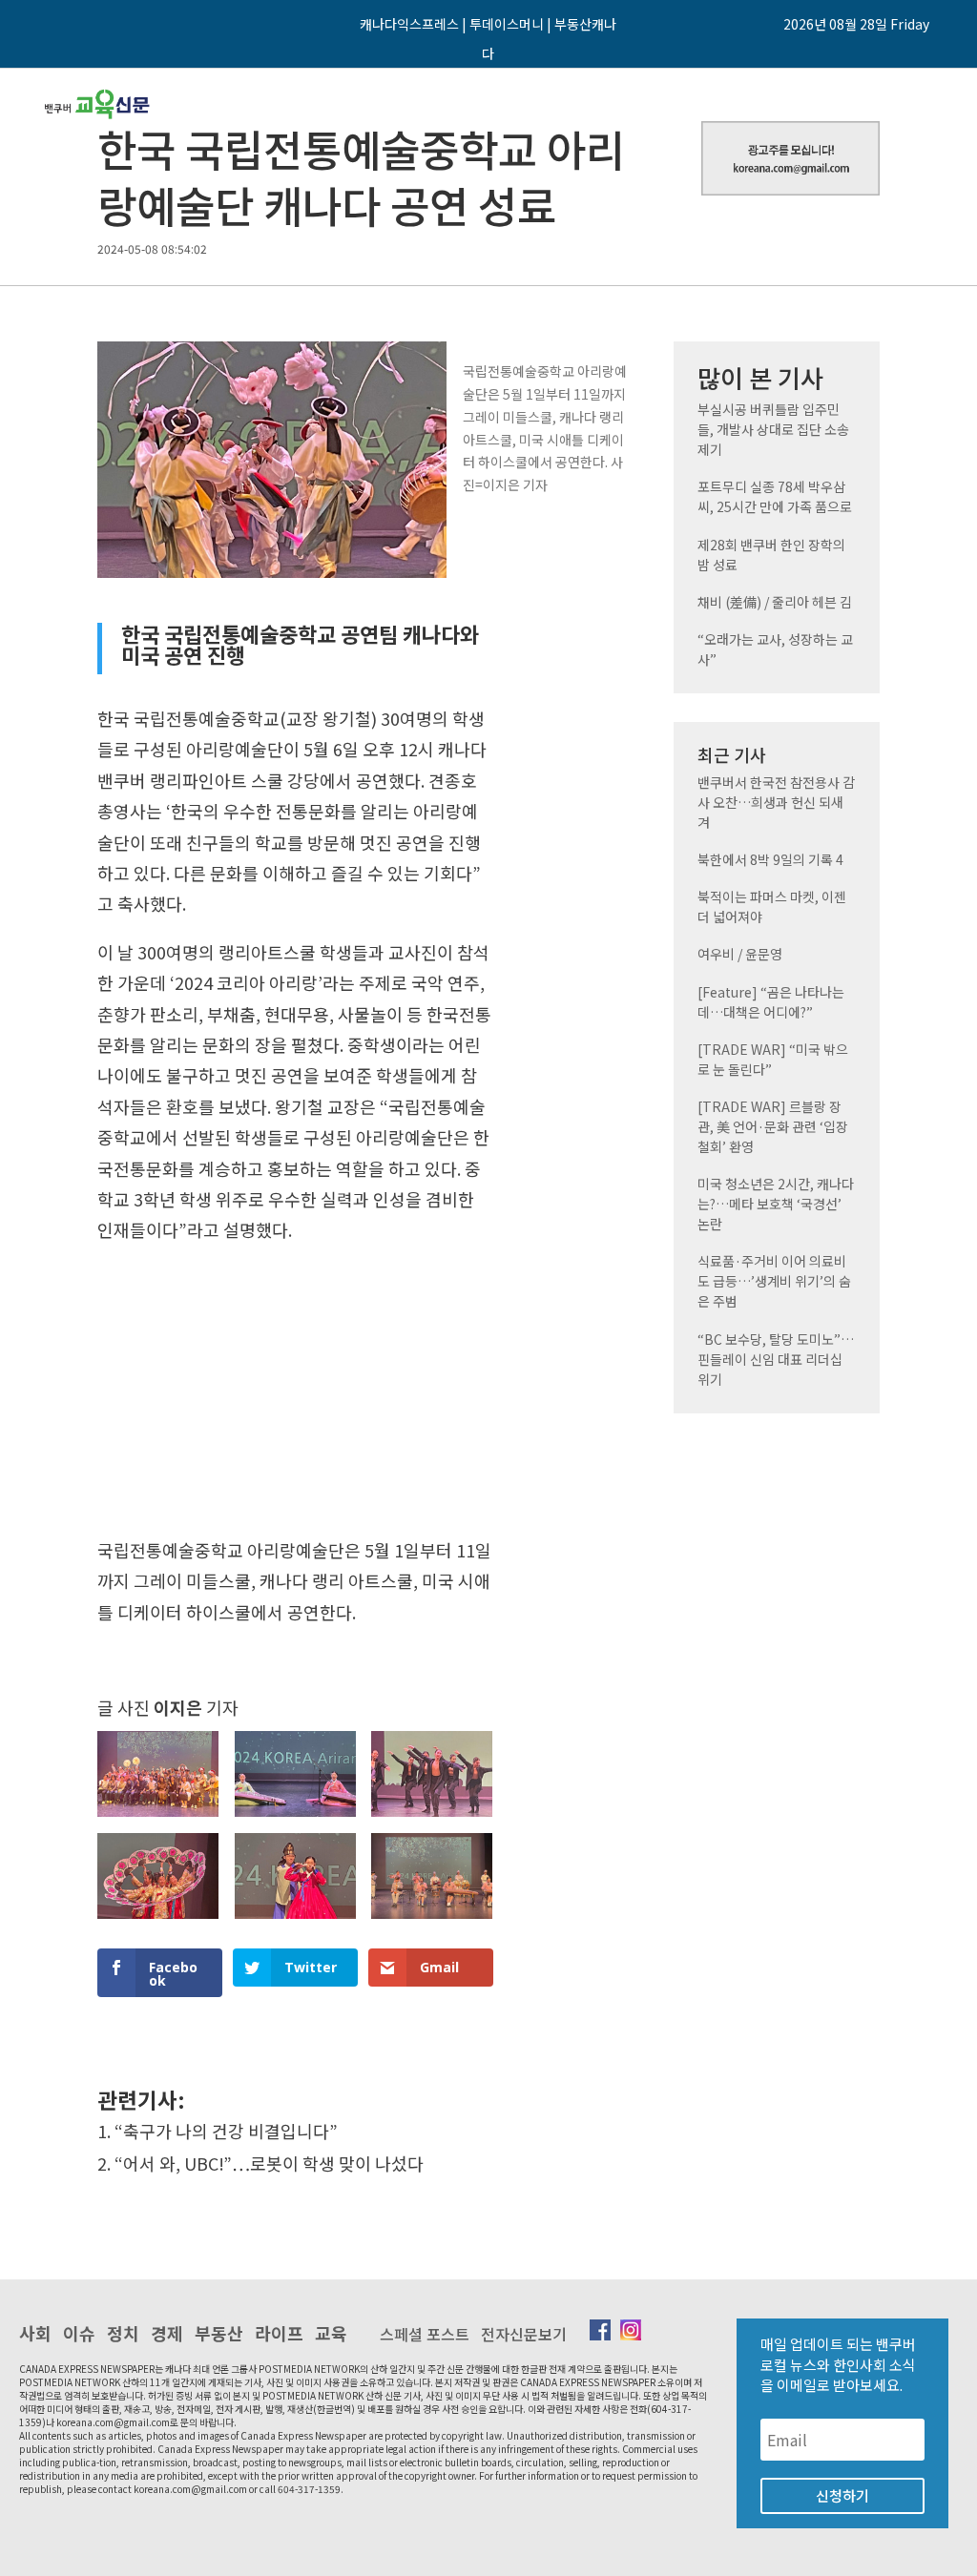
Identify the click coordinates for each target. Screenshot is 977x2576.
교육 (331, 2333)
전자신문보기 (524, 2334)
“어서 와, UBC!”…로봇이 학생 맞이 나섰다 (269, 2163)
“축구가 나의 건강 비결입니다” (226, 2131)
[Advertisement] (295, 1396)
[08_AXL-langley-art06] (295, 1919)
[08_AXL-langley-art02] (158, 1817)
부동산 (219, 2333)
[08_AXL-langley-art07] (432, 1919)
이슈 (79, 2333)
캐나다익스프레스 (409, 24)
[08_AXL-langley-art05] (158, 1919)
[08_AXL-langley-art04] (432, 1817)
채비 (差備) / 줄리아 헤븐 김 (775, 602)
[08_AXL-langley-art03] (295, 1817)
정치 (123, 2333)
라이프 (279, 2333)
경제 (167, 2333)
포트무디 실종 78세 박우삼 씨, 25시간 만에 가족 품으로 (775, 496)
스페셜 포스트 (425, 2334)
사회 (35, 2333)
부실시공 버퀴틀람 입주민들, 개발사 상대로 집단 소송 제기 (773, 429)
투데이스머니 (507, 24)
